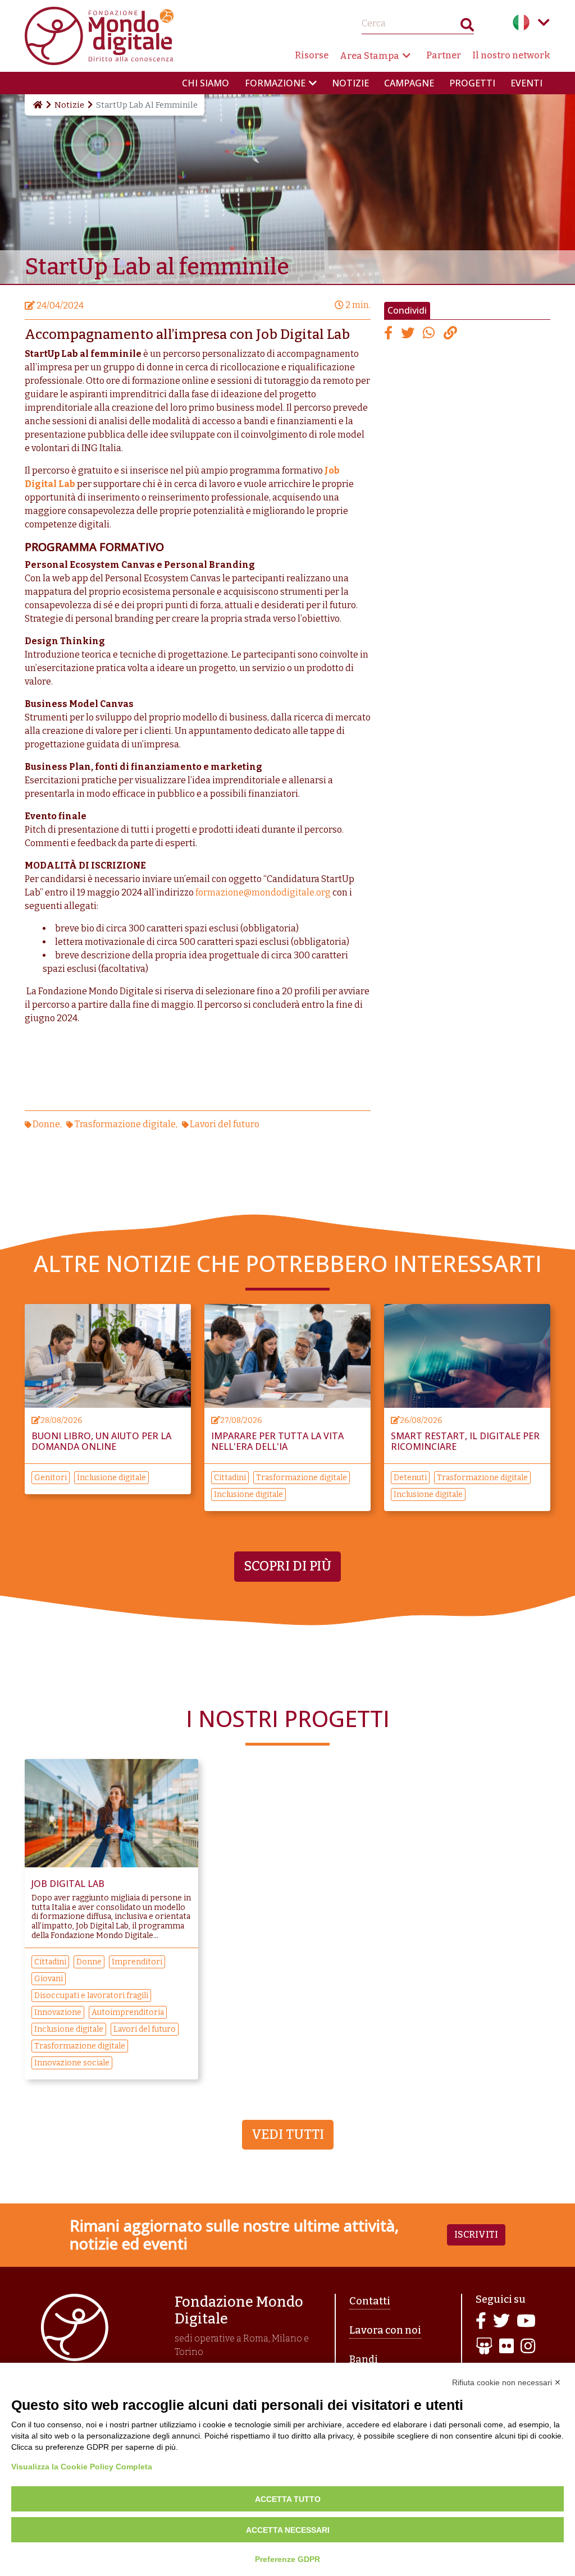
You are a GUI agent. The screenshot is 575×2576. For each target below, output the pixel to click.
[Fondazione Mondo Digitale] (99, 35)
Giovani (49, 1979)
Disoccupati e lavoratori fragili (91, 1996)
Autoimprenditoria (128, 2012)
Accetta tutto (288, 2499)
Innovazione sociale (72, 2063)
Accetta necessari (288, 2530)
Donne (46, 1124)
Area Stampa (369, 56)
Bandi (364, 2359)
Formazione (275, 83)
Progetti (472, 83)
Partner (444, 55)
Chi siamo (206, 83)
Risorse (312, 55)
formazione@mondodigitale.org (263, 892)
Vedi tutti (288, 2134)
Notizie (350, 83)
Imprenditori (137, 1962)
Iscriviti (476, 2235)
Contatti (370, 2301)
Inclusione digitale (111, 1478)
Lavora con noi (385, 2330)
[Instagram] (528, 2347)
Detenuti (410, 1478)
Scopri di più (287, 1566)
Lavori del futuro (225, 1124)
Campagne (409, 83)
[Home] (37, 105)
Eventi (526, 83)
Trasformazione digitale (125, 1124)
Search (467, 27)
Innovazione (58, 2012)
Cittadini (230, 1478)
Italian (521, 22)
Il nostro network (511, 55)
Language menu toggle (544, 22)
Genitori (51, 1478)
